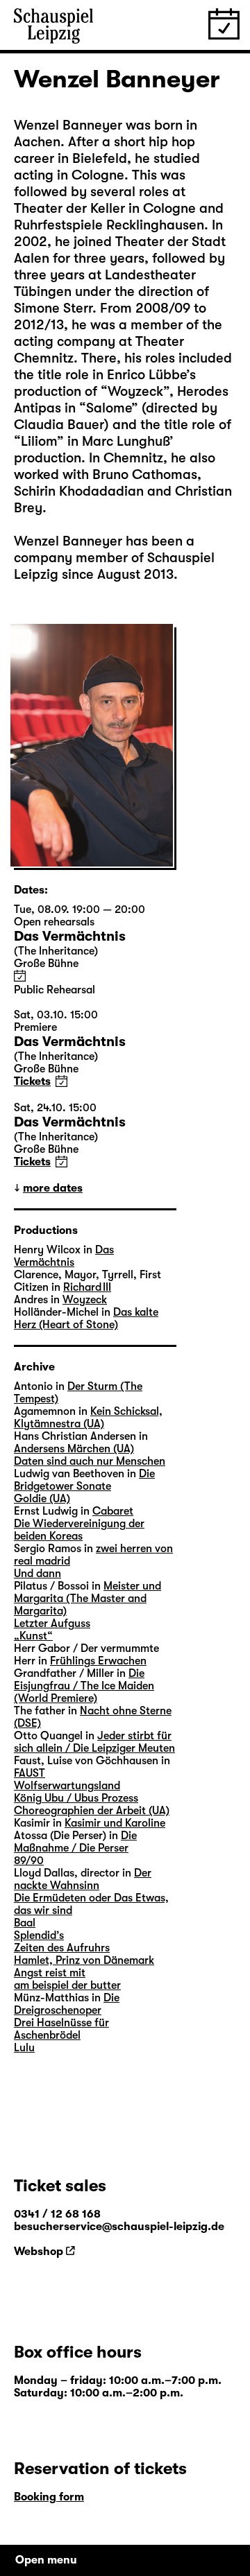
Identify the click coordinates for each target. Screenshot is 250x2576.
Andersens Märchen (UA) (74, 1449)
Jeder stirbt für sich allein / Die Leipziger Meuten (94, 1742)
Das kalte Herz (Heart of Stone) (86, 1319)
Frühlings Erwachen (98, 1661)
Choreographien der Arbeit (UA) (92, 1811)
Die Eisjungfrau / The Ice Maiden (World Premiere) (84, 1686)
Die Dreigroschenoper (67, 2004)
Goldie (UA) (42, 1499)
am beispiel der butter (67, 1985)
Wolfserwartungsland (67, 1786)
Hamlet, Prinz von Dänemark (84, 1960)
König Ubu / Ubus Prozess (76, 1798)
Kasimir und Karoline (115, 1823)
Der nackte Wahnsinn (83, 1879)
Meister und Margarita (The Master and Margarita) (87, 1599)
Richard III (87, 1287)
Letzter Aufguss (52, 1624)
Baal (25, 1923)
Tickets (32, 1081)
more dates (53, 1188)
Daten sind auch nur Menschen (90, 1461)
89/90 (29, 1861)
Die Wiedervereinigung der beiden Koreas (79, 1530)
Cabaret (113, 1511)
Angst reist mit (50, 1973)
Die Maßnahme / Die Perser (75, 1842)
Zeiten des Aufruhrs (62, 1948)
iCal (20, 976)
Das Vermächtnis (64, 1256)
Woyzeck (85, 1300)
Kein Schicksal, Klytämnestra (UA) (88, 1418)
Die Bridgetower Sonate (84, 1480)
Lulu (24, 2048)
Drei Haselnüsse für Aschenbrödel (61, 2029)
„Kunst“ (33, 1636)
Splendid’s (39, 1935)
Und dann (37, 1574)
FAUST (30, 1773)
